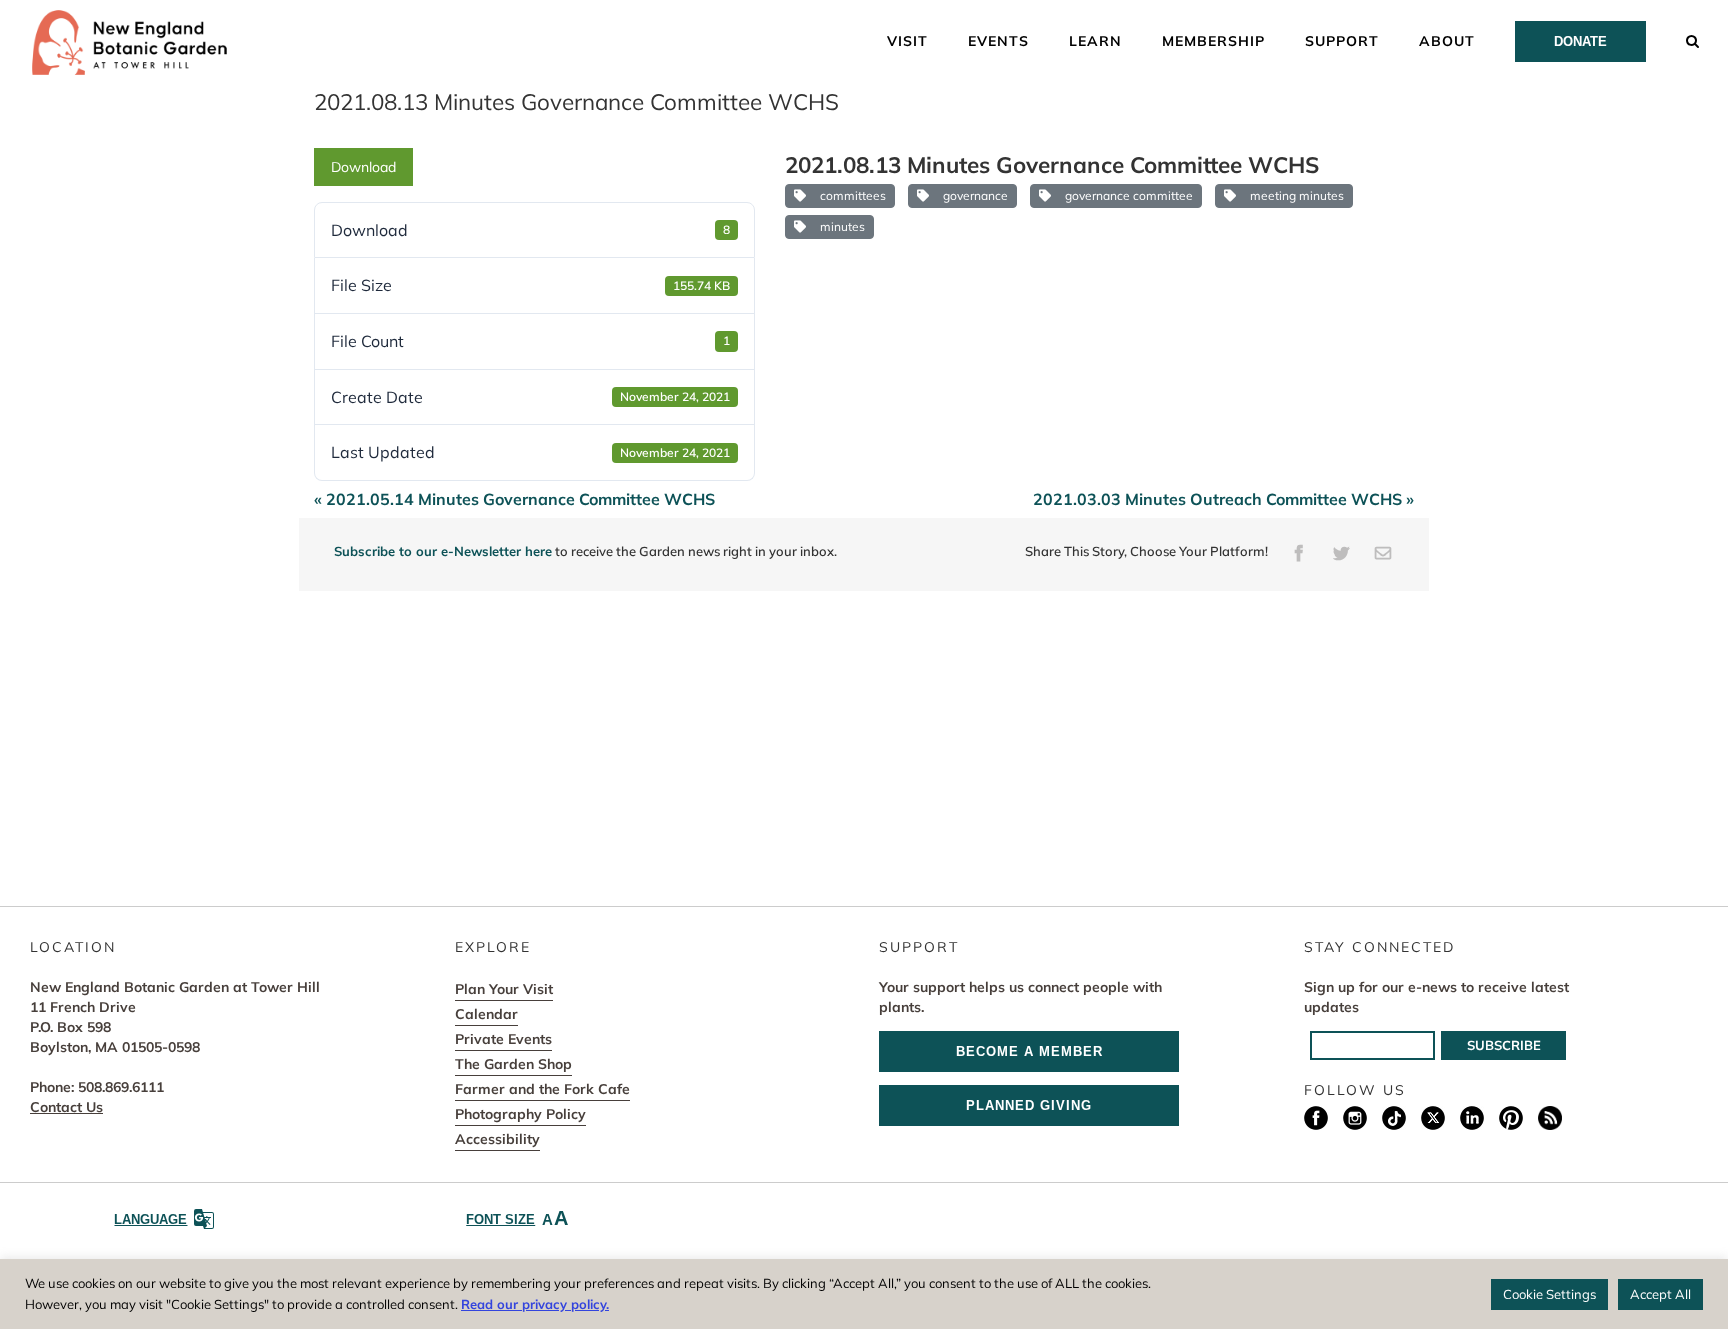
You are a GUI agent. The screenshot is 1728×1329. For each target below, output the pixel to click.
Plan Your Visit (504, 989)
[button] (1693, 40)
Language (150, 1219)
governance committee (1126, 195)
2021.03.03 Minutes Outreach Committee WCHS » (1223, 499)
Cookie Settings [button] (1549, 1294)
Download (363, 167)
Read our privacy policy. (535, 1304)
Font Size (517, 1218)
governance (972, 195)
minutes (839, 226)
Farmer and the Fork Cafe (542, 1089)
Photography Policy (520, 1114)
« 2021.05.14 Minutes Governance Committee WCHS (514, 499)
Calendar (486, 1014)
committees (850, 195)
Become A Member (1029, 1051)
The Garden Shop (513, 1064)
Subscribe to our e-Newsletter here (443, 551)
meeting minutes (1294, 195)
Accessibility (497, 1139)
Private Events (503, 1039)
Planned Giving (1029, 1105)
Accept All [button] (1660, 1294)
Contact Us (66, 1107)
